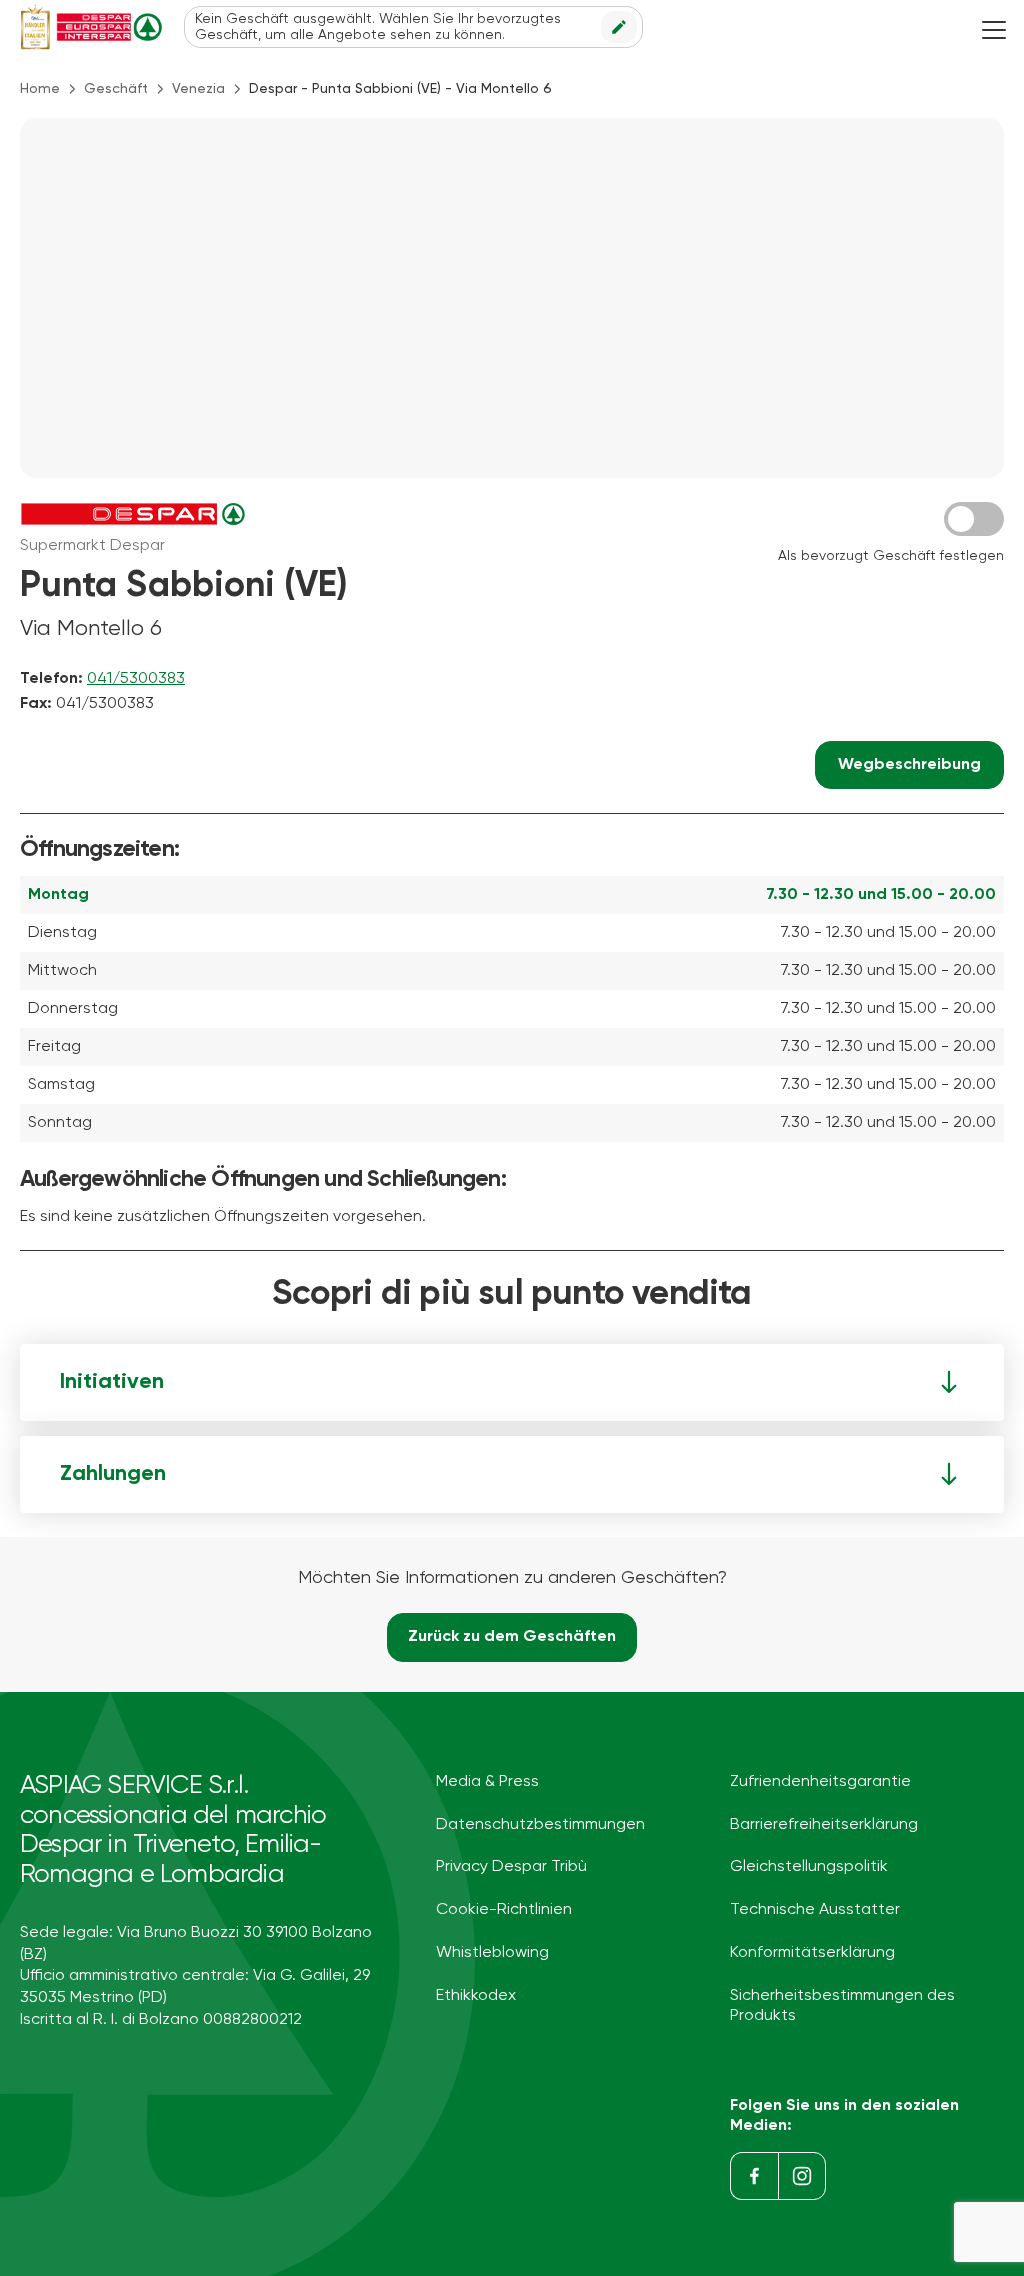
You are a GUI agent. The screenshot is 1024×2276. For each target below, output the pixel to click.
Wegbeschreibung (909, 765)
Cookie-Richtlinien (504, 1910)
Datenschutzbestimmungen (540, 1825)
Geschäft (116, 89)
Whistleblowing (492, 1953)
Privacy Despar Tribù (511, 1867)
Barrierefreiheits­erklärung (824, 1825)
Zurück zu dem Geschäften (512, 1637)
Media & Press (487, 1782)
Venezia (198, 89)
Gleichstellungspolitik (809, 1867)
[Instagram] (802, 2176)
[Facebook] (754, 2176)
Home (40, 89)
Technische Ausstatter (815, 1910)
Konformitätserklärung (812, 1953)
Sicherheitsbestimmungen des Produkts (842, 2006)
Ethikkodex (476, 1996)
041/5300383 (136, 679)
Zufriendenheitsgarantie (820, 1782)
